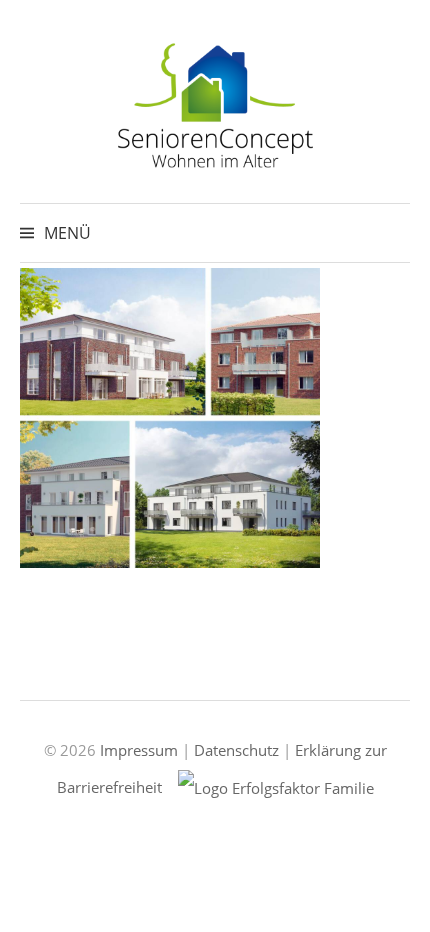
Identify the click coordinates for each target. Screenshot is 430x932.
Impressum (139, 750)
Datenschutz (236, 750)
